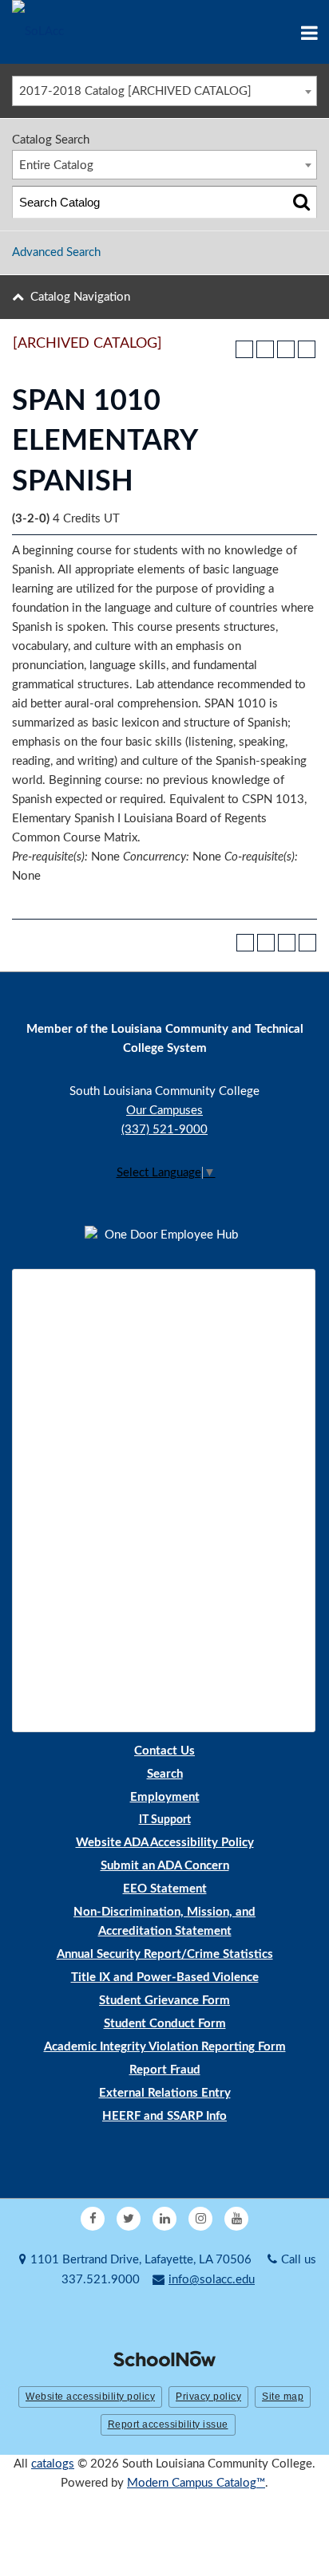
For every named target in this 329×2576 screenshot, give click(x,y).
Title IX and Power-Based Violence (165, 1977)
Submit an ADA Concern (165, 1866)
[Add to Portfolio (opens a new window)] (244, 349)
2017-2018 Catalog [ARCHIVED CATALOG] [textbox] (135, 91)
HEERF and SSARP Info (164, 2116)
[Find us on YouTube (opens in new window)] (236, 2219)
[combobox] (164, 91)
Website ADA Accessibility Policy (165, 1843)
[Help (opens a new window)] (307, 349)
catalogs (53, 2464)
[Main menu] (309, 32)
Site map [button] (283, 2397)
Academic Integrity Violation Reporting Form (165, 2047)
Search (165, 1774)
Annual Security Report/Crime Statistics (165, 1954)
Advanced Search (56, 252)
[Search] (301, 202)
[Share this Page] (265, 349)
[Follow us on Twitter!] (129, 2219)
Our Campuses (164, 1111)
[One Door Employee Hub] (164, 1235)
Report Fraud (165, 2070)
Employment (165, 1797)
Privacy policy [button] (208, 2397)
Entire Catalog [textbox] (56, 165)
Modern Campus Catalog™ (196, 2483)
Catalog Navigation (80, 297)
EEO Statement (165, 1889)
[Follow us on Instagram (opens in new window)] (200, 2219)
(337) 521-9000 (164, 1130)
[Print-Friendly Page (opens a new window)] (286, 349)
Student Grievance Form (164, 2001)
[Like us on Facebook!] (93, 2219)
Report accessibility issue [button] (168, 2424)
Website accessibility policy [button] (90, 2397)
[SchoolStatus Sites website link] (164, 2360)
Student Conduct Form (165, 2024)
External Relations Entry (165, 2093)
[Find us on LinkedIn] (164, 2219)
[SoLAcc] (38, 32)
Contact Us (164, 1751)
